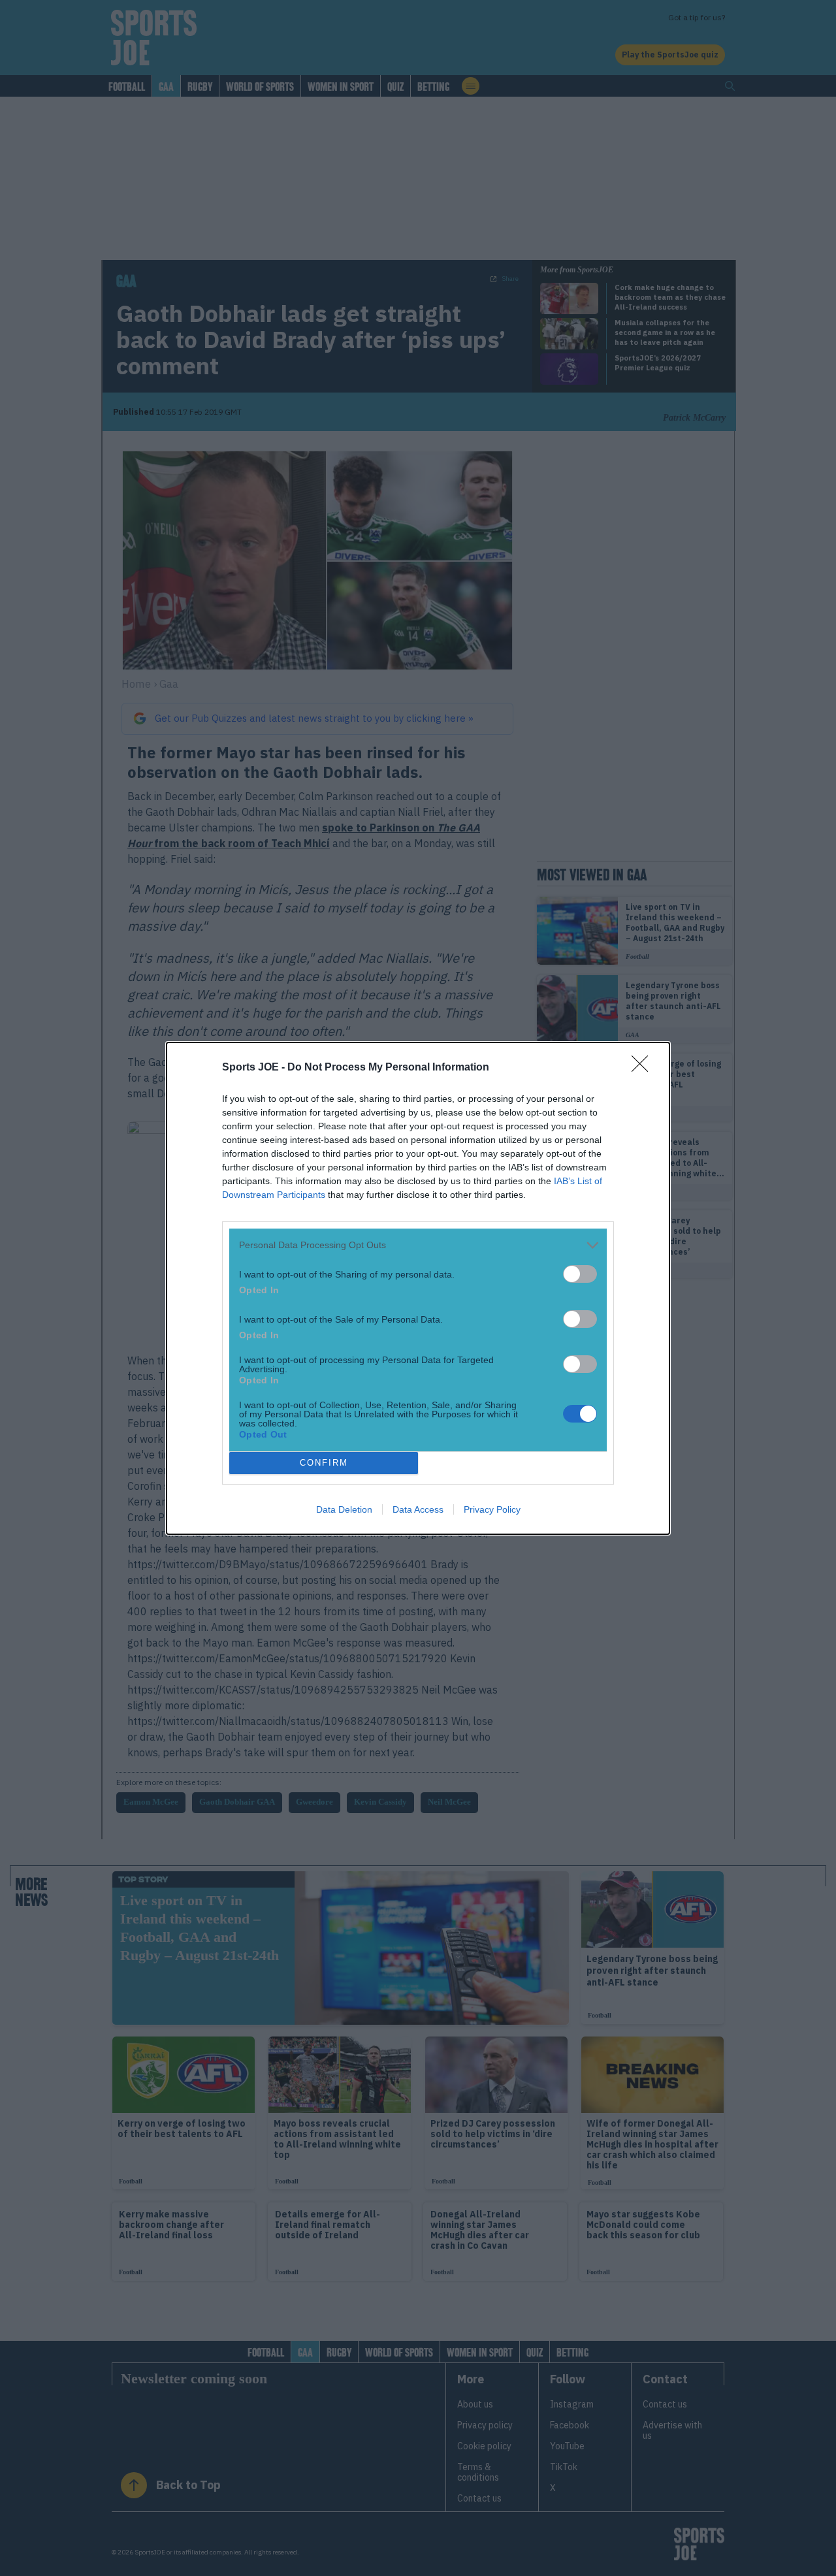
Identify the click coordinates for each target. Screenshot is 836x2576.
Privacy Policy (492, 1509)
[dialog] (418, 1288)
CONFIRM (324, 1463)
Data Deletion (344, 1509)
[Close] (644, 1068)
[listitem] (418, 1245)
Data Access (418, 1509)
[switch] (580, 1274)
